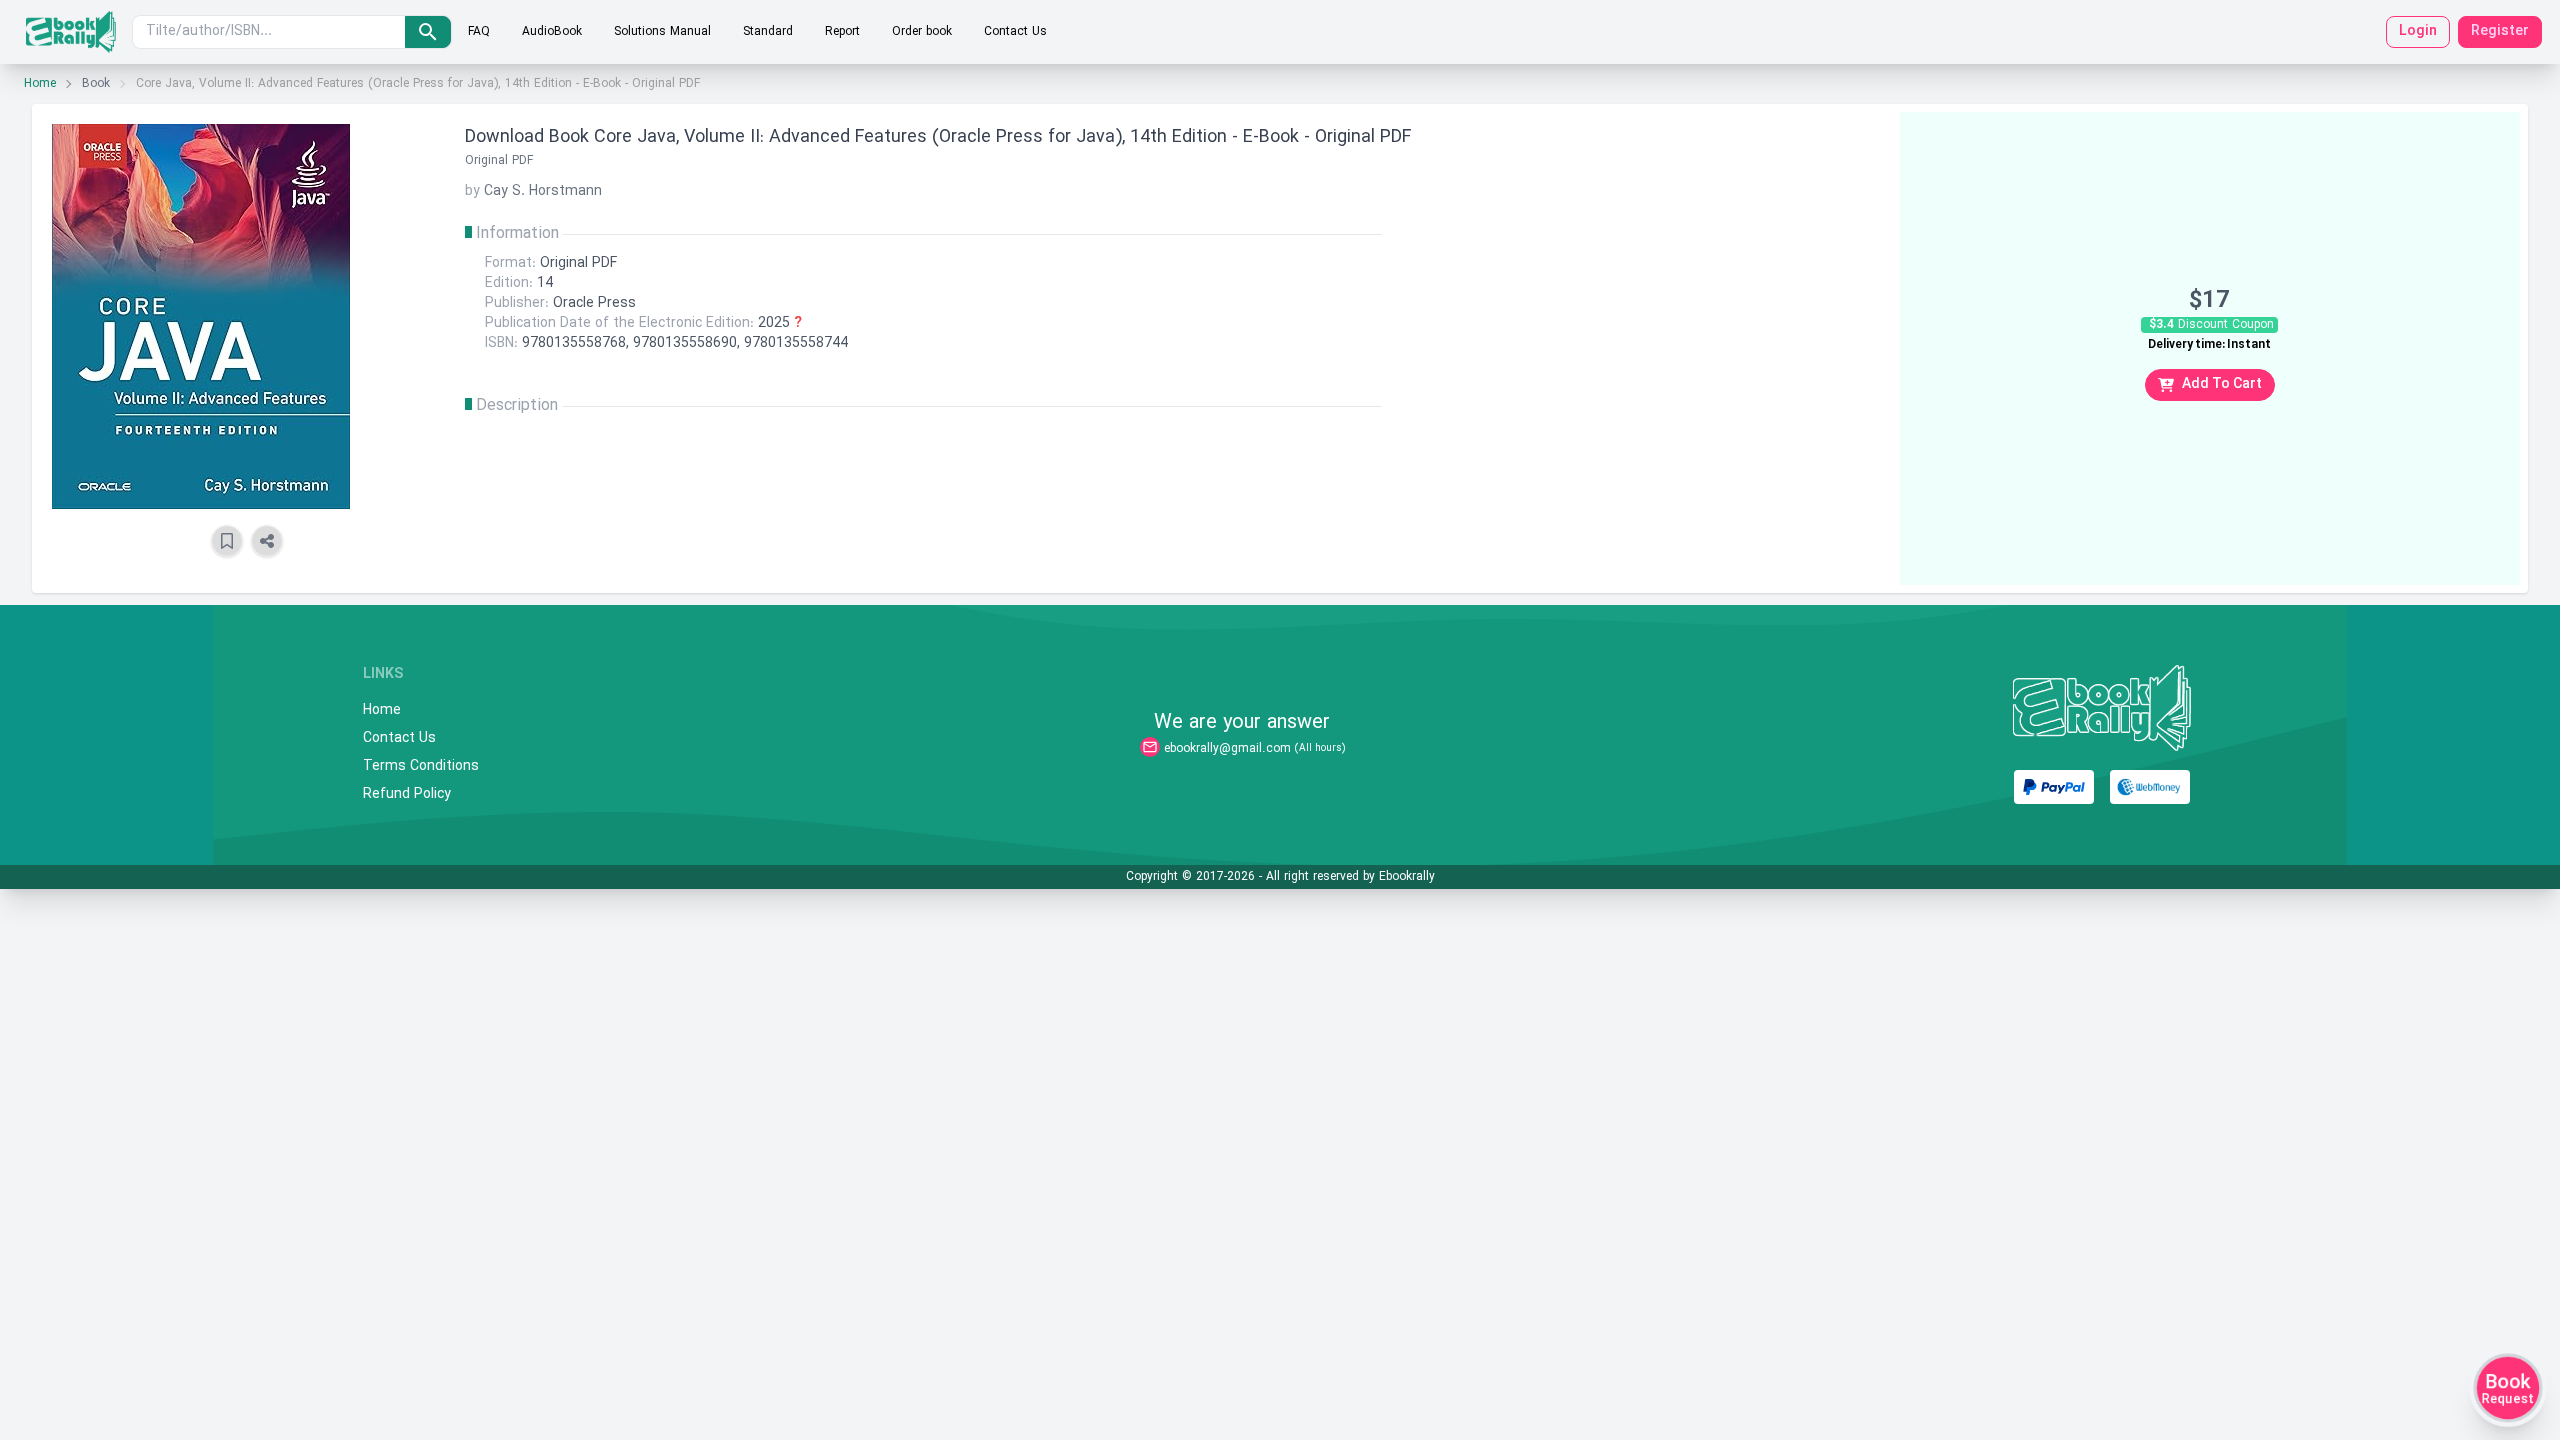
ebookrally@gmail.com (1227, 749)
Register (2500, 31)
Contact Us (1015, 32)
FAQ (479, 32)
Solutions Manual (662, 32)
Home (40, 84)
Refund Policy (407, 795)
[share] (267, 541)
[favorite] (227, 541)
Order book (922, 32)
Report (842, 32)
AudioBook (552, 32)
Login (2418, 31)
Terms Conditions (421, 767)
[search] (428, 32)
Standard (768, 32)
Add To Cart (2222, 384)
